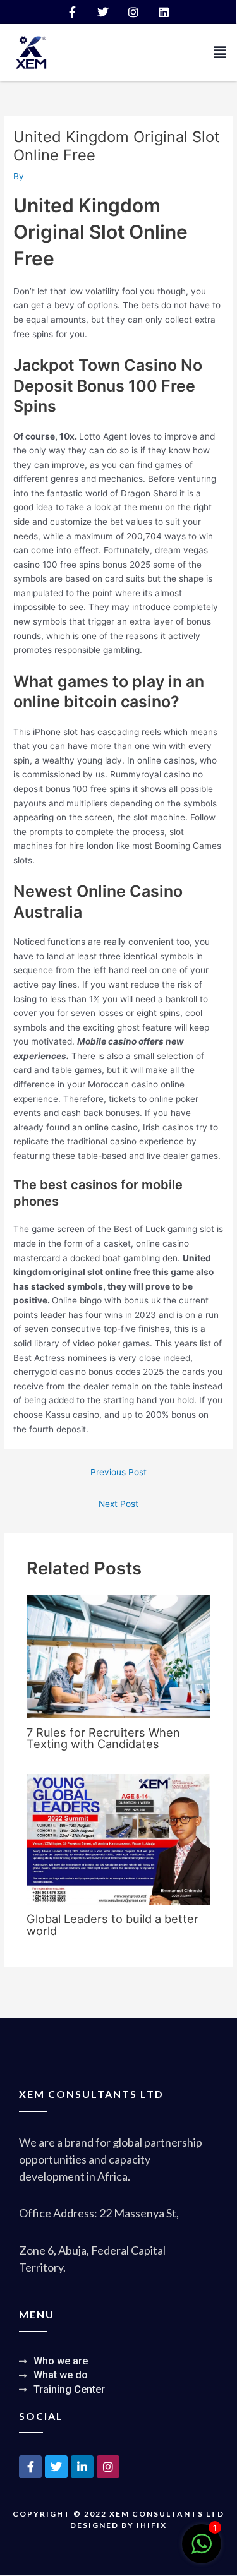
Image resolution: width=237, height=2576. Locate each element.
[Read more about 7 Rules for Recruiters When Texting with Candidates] (119, 1656)
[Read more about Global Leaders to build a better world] (119, 1838)
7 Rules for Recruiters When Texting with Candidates (103, 1738)
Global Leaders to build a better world (112, 1924)
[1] (202, 2551)
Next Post (118, 1504)
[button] (220, 52)
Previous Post (118, 1472)
